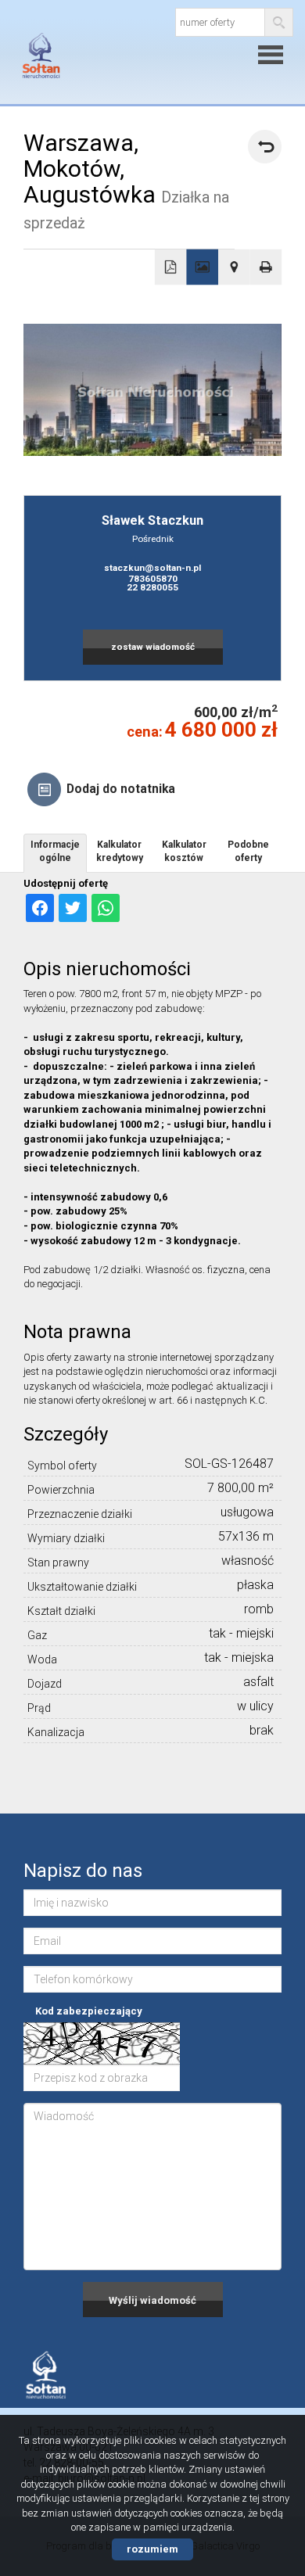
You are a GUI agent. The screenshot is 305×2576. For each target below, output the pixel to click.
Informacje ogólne (55, 851)
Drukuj (266, 267)
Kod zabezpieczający (89, 2011)
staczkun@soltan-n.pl (152, 568)
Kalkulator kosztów (184, 851)
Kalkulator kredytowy (120, 851)
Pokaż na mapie (234, 267)
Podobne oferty (248, 851)
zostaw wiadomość (153, 647)
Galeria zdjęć (202, 267)
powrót (265, 147)
